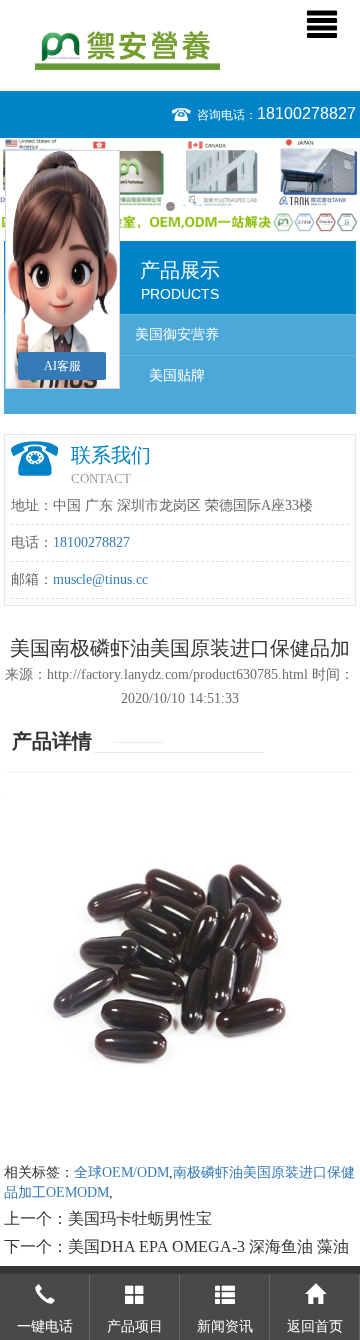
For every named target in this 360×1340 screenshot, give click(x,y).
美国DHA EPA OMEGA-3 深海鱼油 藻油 (208, 1246)
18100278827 (306, 113)
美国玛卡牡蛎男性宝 (140, 1218)
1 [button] (170, 206)
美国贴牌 (177, 375)
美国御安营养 (177, 334)
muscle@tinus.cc (100, 579)
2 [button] (189, 206)
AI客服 (62, 366)
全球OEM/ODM (121, 1172)
